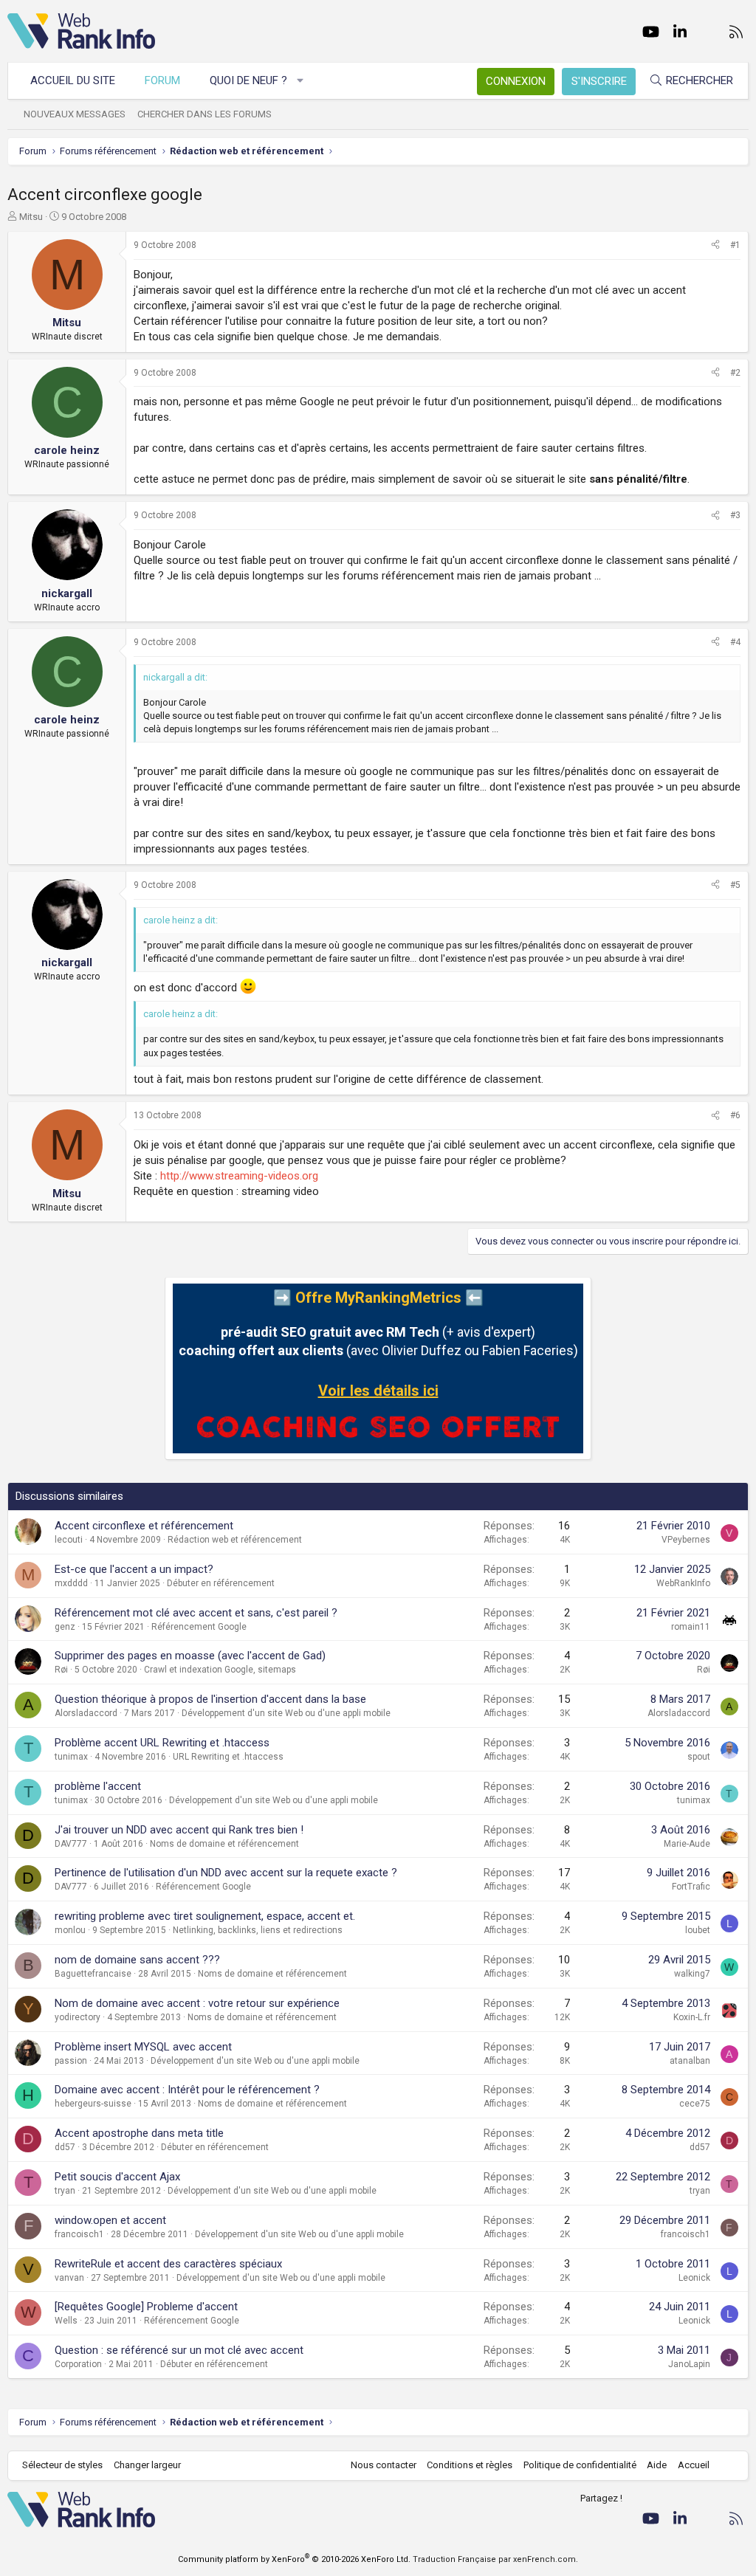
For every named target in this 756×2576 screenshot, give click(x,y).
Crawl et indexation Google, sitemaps (220, 1670)
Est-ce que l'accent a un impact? (134, 1569)
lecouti (69, 1540)
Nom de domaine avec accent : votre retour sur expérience (197, 2003)
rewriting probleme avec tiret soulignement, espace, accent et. (205, 1916)
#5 (735, 885)
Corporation (78, 2364)
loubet (698, 1930)
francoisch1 (79, 2234)
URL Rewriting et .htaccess (228, 1757)
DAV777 (71, 1844)
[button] (301, 81)
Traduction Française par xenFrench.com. (495, 2559)
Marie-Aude (687, 1844)
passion (71, 2061)
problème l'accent (98, 1786)
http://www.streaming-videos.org (239, 1176)
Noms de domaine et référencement (224, 1844)
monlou (70, 1930)
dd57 (65, 2147)
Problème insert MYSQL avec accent (143, 2047)
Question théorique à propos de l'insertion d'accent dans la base (210, 1699)
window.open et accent (110, 2220)
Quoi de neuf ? (248, 80)
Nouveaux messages (75, 114)
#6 (735, 1115)
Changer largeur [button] (147, 2465)
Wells (66, 2321)
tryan (65, 2191)
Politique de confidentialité (580, 2465)
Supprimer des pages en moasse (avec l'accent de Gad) (190, 1656)
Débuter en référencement (221, 1583)
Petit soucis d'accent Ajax (117, 2177)
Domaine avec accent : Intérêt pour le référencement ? (187, 2090)
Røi (61, 1670)
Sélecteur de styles (62, 2465)
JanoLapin (689, 2364)
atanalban (690, 2061)
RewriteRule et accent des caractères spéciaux (168, 2264)
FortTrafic (691, 1887)
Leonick (694, 2278)
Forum (162, 80)
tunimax (71, 1757)
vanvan (69, 2278)
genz (65, 1627)
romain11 (691, 1627)
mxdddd (71, 1583)
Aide (657, 2465)
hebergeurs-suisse (93, 2104)
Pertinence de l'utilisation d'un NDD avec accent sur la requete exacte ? (226, 1873)
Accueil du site (73, 80)
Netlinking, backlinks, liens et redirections (258, 1930)
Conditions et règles (470, 2465)
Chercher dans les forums (205, 114)
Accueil (694, 2465)
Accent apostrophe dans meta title (139, 2133)
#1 (735, 245)
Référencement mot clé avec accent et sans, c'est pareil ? (196, 1613)
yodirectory (78, 2017)
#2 (735, 373)
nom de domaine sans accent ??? (137, 1960)
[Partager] (715, 245)
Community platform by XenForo (294, 2559)
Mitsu (31, 217)
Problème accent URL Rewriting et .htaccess (162, 1743)
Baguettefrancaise (93, 1974)
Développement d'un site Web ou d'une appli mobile (286, 1713)
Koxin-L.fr (692, 2017)
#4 (735, 642)
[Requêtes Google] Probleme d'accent (146, 2307)
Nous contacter (384, 2465)
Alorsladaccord (86, 1713)
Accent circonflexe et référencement (144, 1526)
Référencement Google (199, 1627)
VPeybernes (686, 1540)
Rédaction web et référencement (235, 1540)
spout (699, 1757)
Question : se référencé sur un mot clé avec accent (179, 2350)
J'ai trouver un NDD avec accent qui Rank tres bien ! (179, 1830)
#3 (735, 515)
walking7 (692, 1974)
